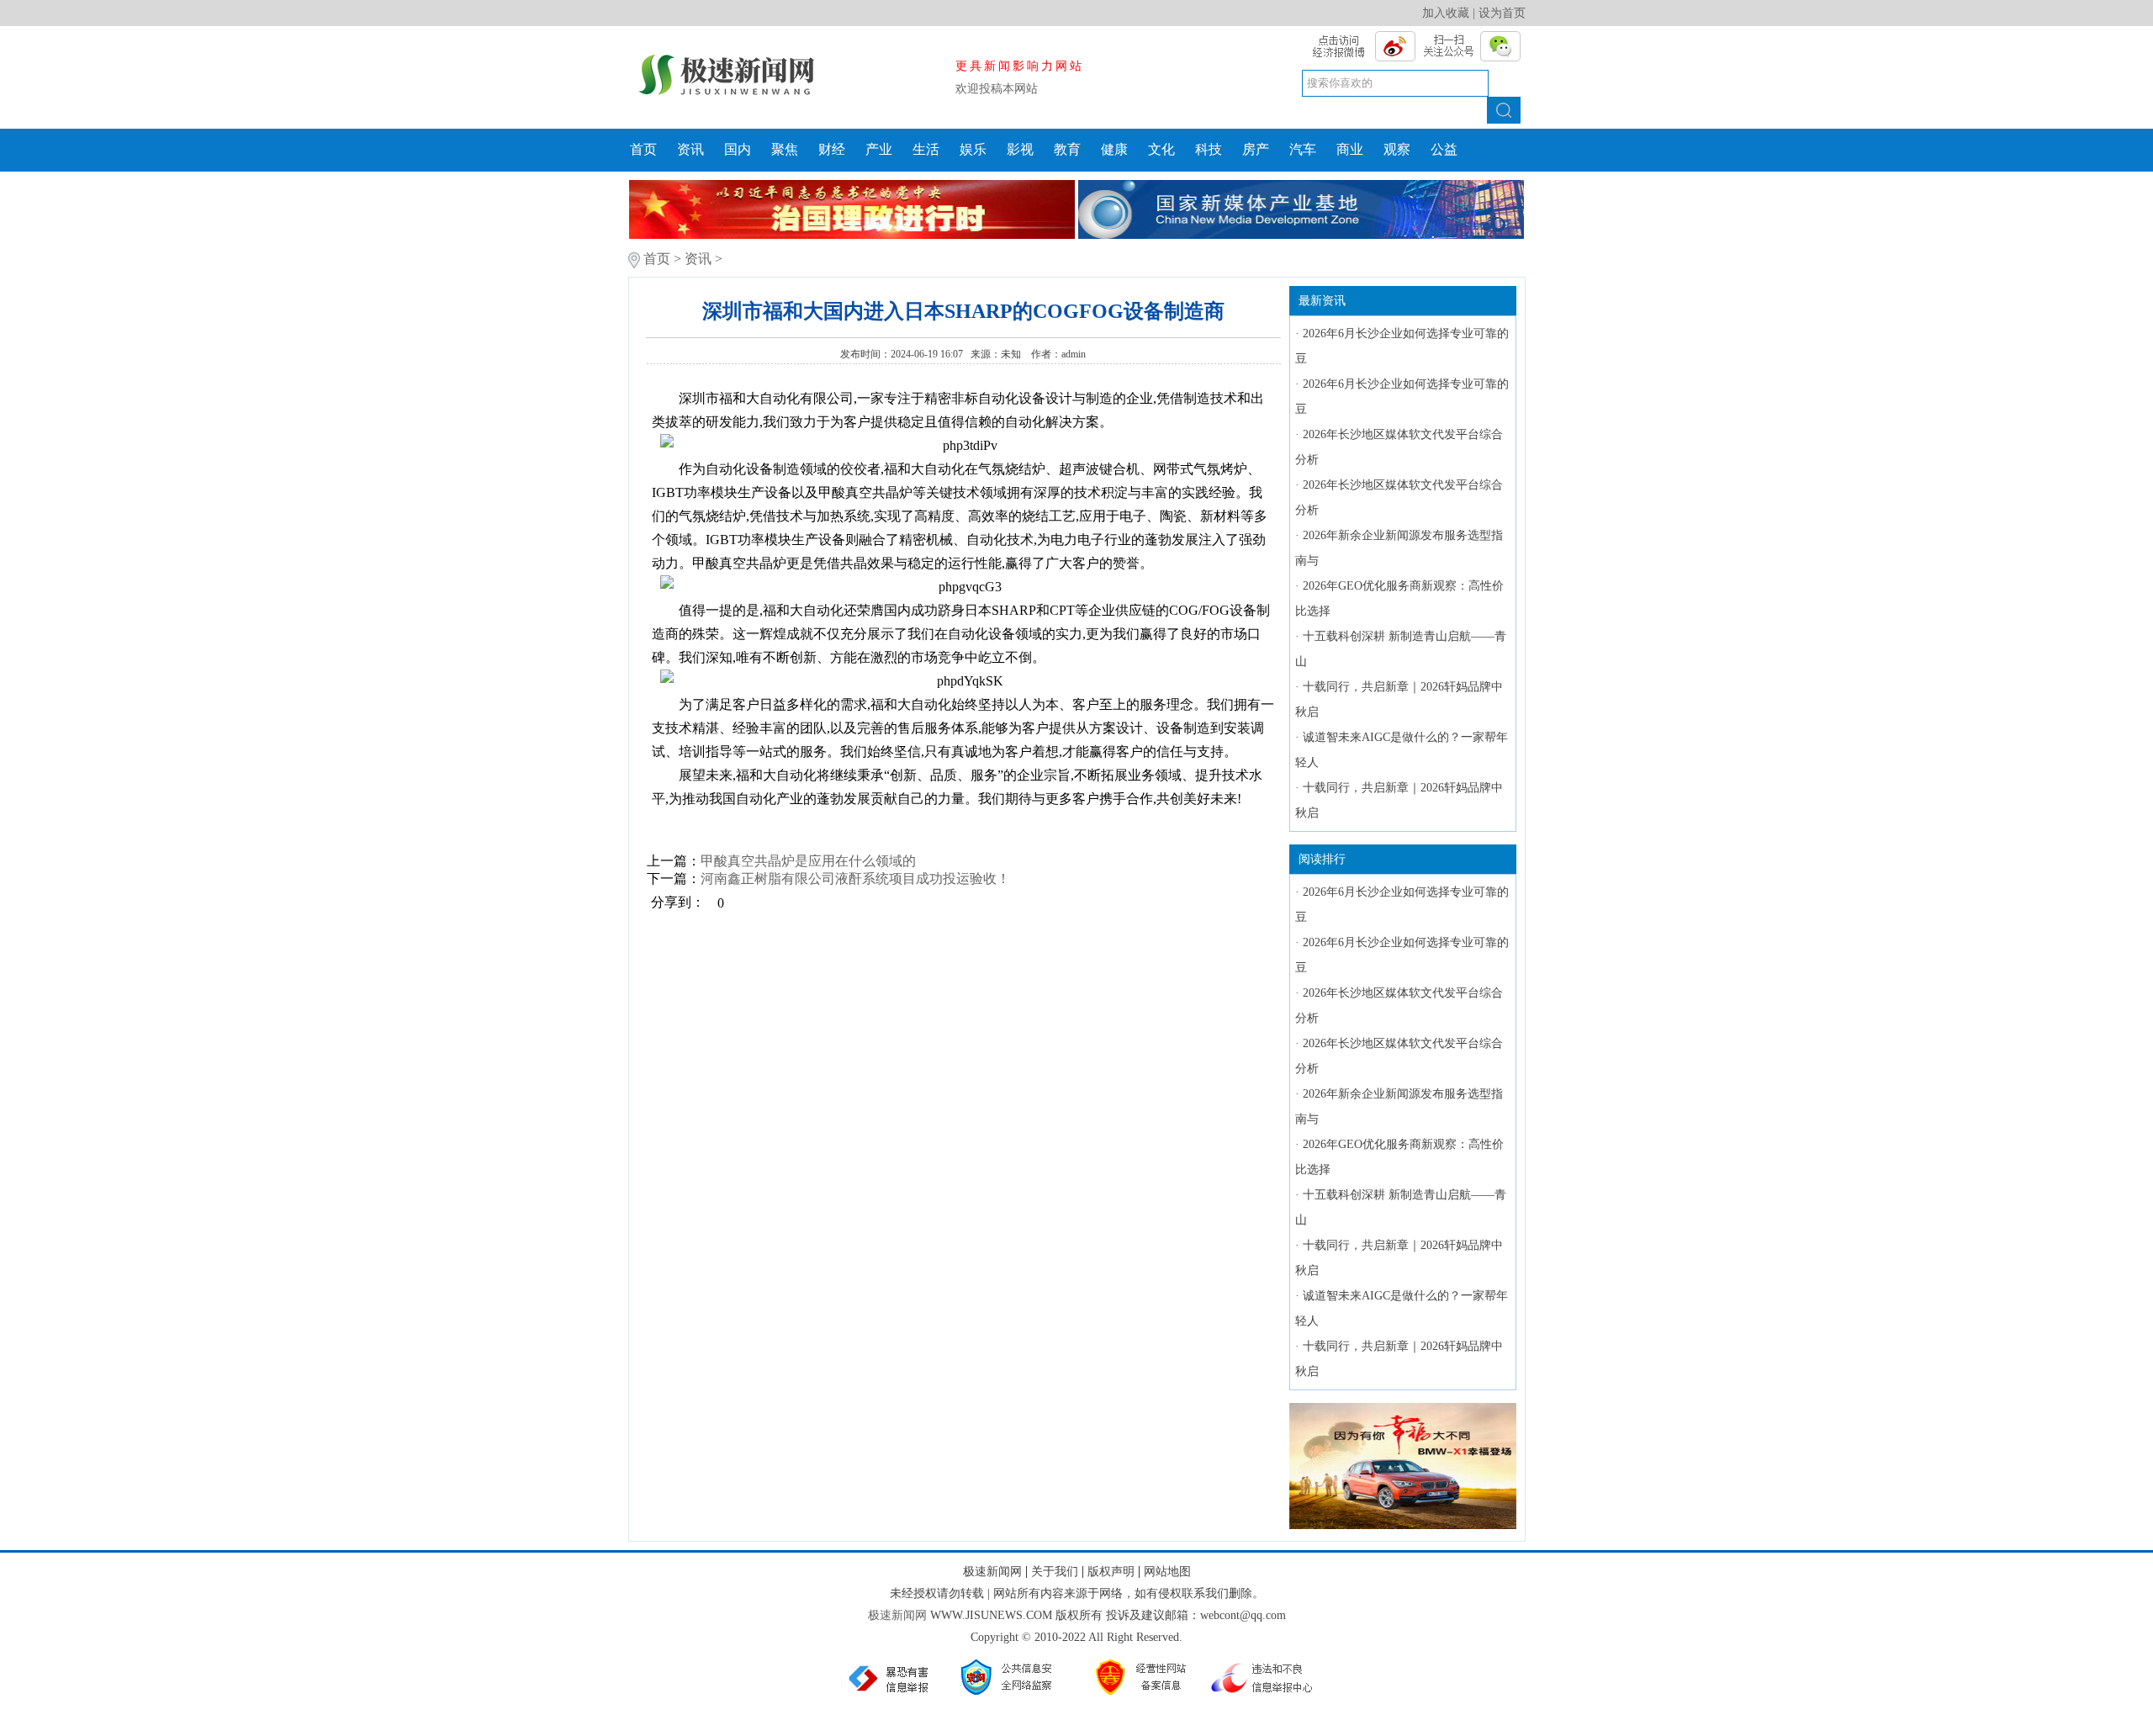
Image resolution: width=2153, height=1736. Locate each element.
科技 (1209, 149)
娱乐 (973, 149)
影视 (1020, 149)
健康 (1114, 149)
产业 (879, 149)
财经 (832, 149)
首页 (643, 149)
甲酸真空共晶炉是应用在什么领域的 (808, 861)
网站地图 (1167, 1572)
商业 (1350, 149)
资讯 (690, 149)
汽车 (1303, 149)
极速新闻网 (992, 1572)
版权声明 (1111, 1572)
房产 (1256, 149)
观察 (1397, 149)
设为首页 (1502, 13)
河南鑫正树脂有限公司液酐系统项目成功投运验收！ (855, 879)
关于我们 (1055, 1572)
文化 (1161, 149)
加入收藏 (1446, 13)
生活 (926, 149)
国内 (738, 149)
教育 (1067, 149)
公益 (1444, 149)
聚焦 (785, 149)
